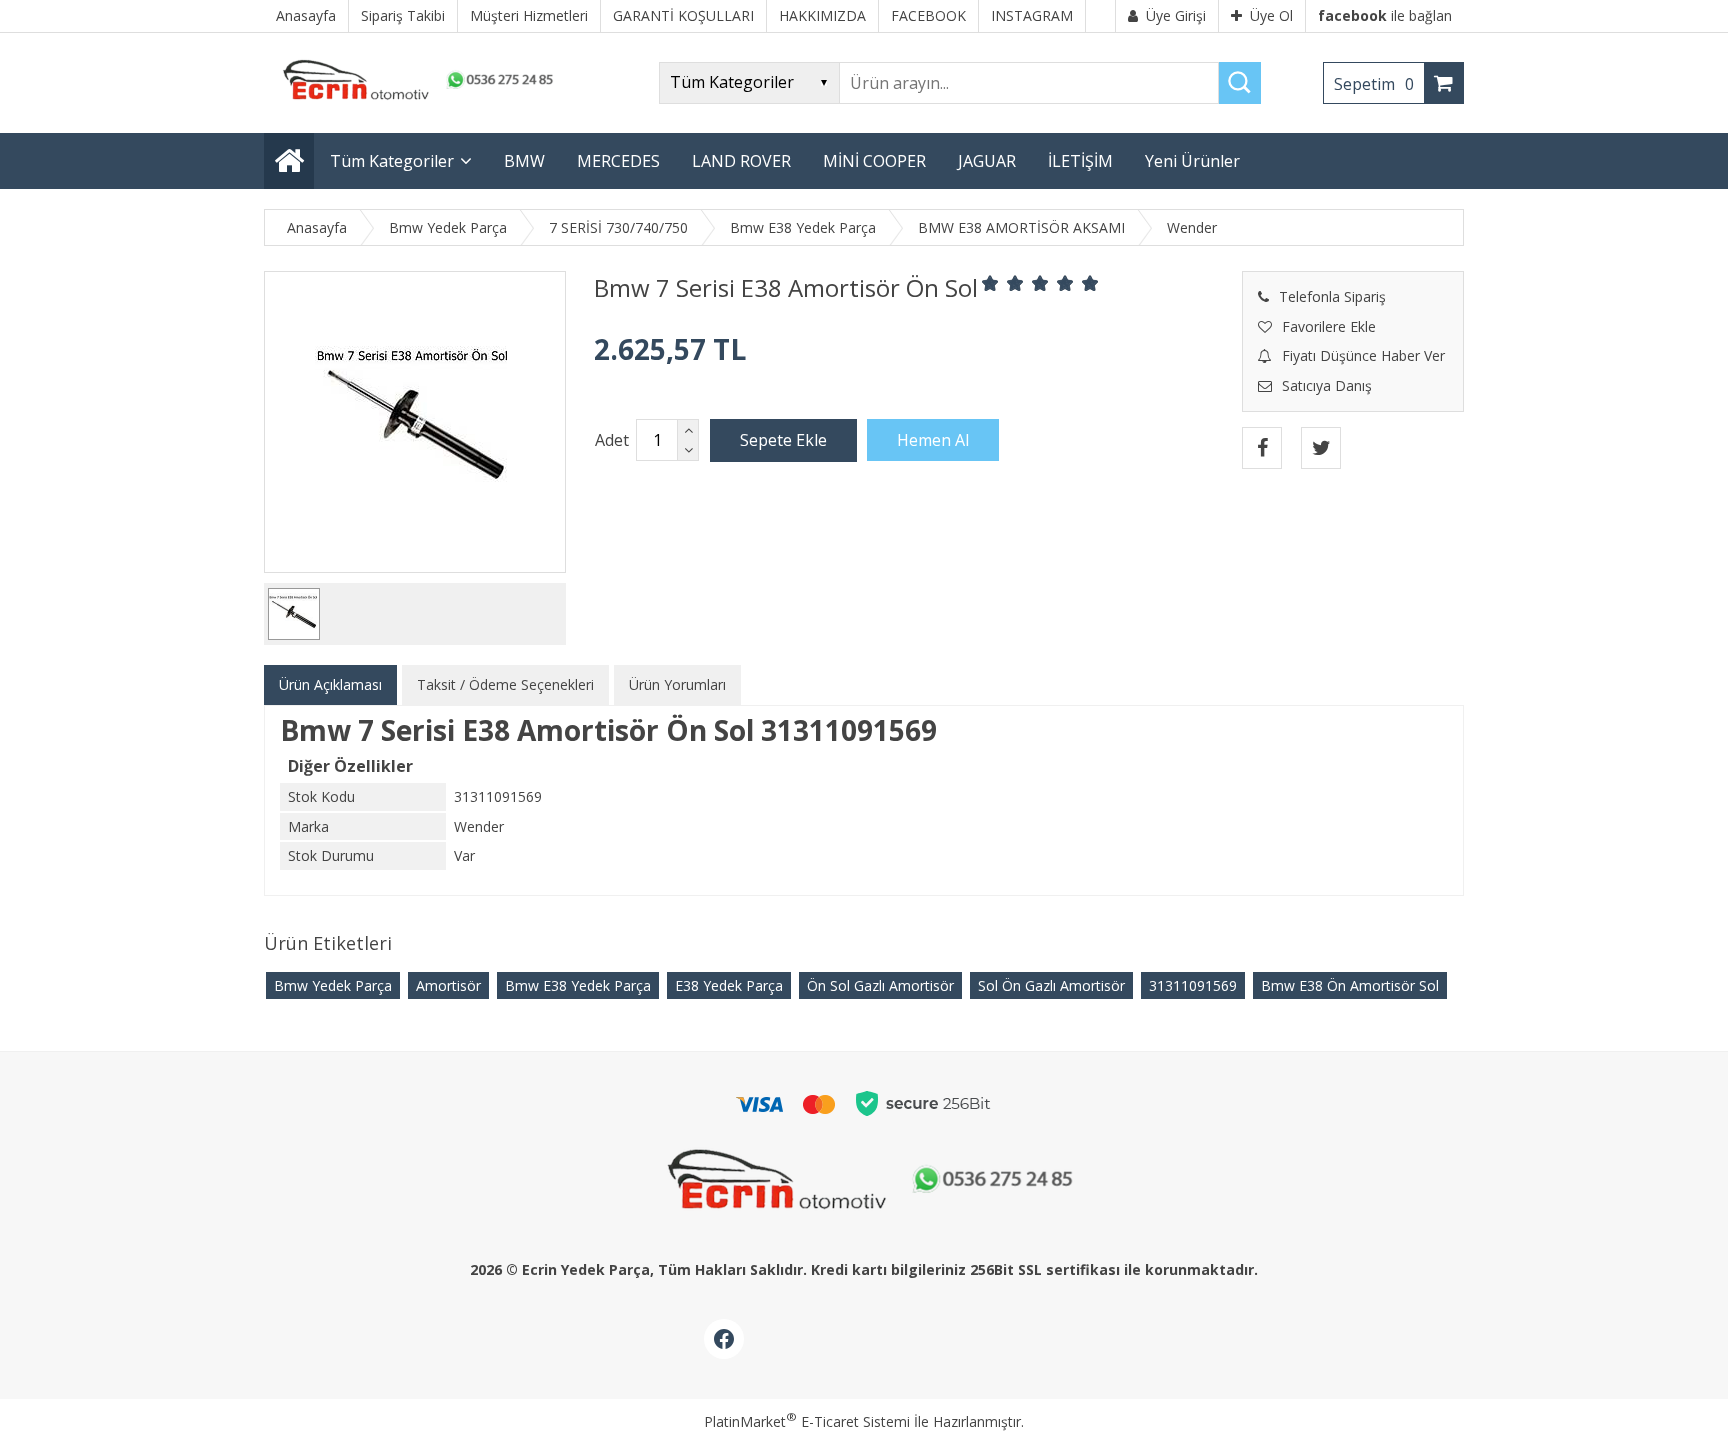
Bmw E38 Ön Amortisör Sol (1350, 985)
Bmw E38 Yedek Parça (578, 985)
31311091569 (1193, 985)
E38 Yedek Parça (729, 985)
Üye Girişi (1176, 15)
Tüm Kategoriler (392, 161)
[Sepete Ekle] (783, 440)
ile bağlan (1385, 15)
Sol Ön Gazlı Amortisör (1051, 985)
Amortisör (448, 985)
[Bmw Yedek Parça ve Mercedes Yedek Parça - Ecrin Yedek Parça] (414, 99)
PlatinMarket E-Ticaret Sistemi (807, 1421)
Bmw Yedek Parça (333, 985)
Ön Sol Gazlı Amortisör (880, 985)
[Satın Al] (933, 440)
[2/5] (1003, 283)
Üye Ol (1271, 15)
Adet (612, 440)
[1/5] (990, 283)
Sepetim (1374, 84)
